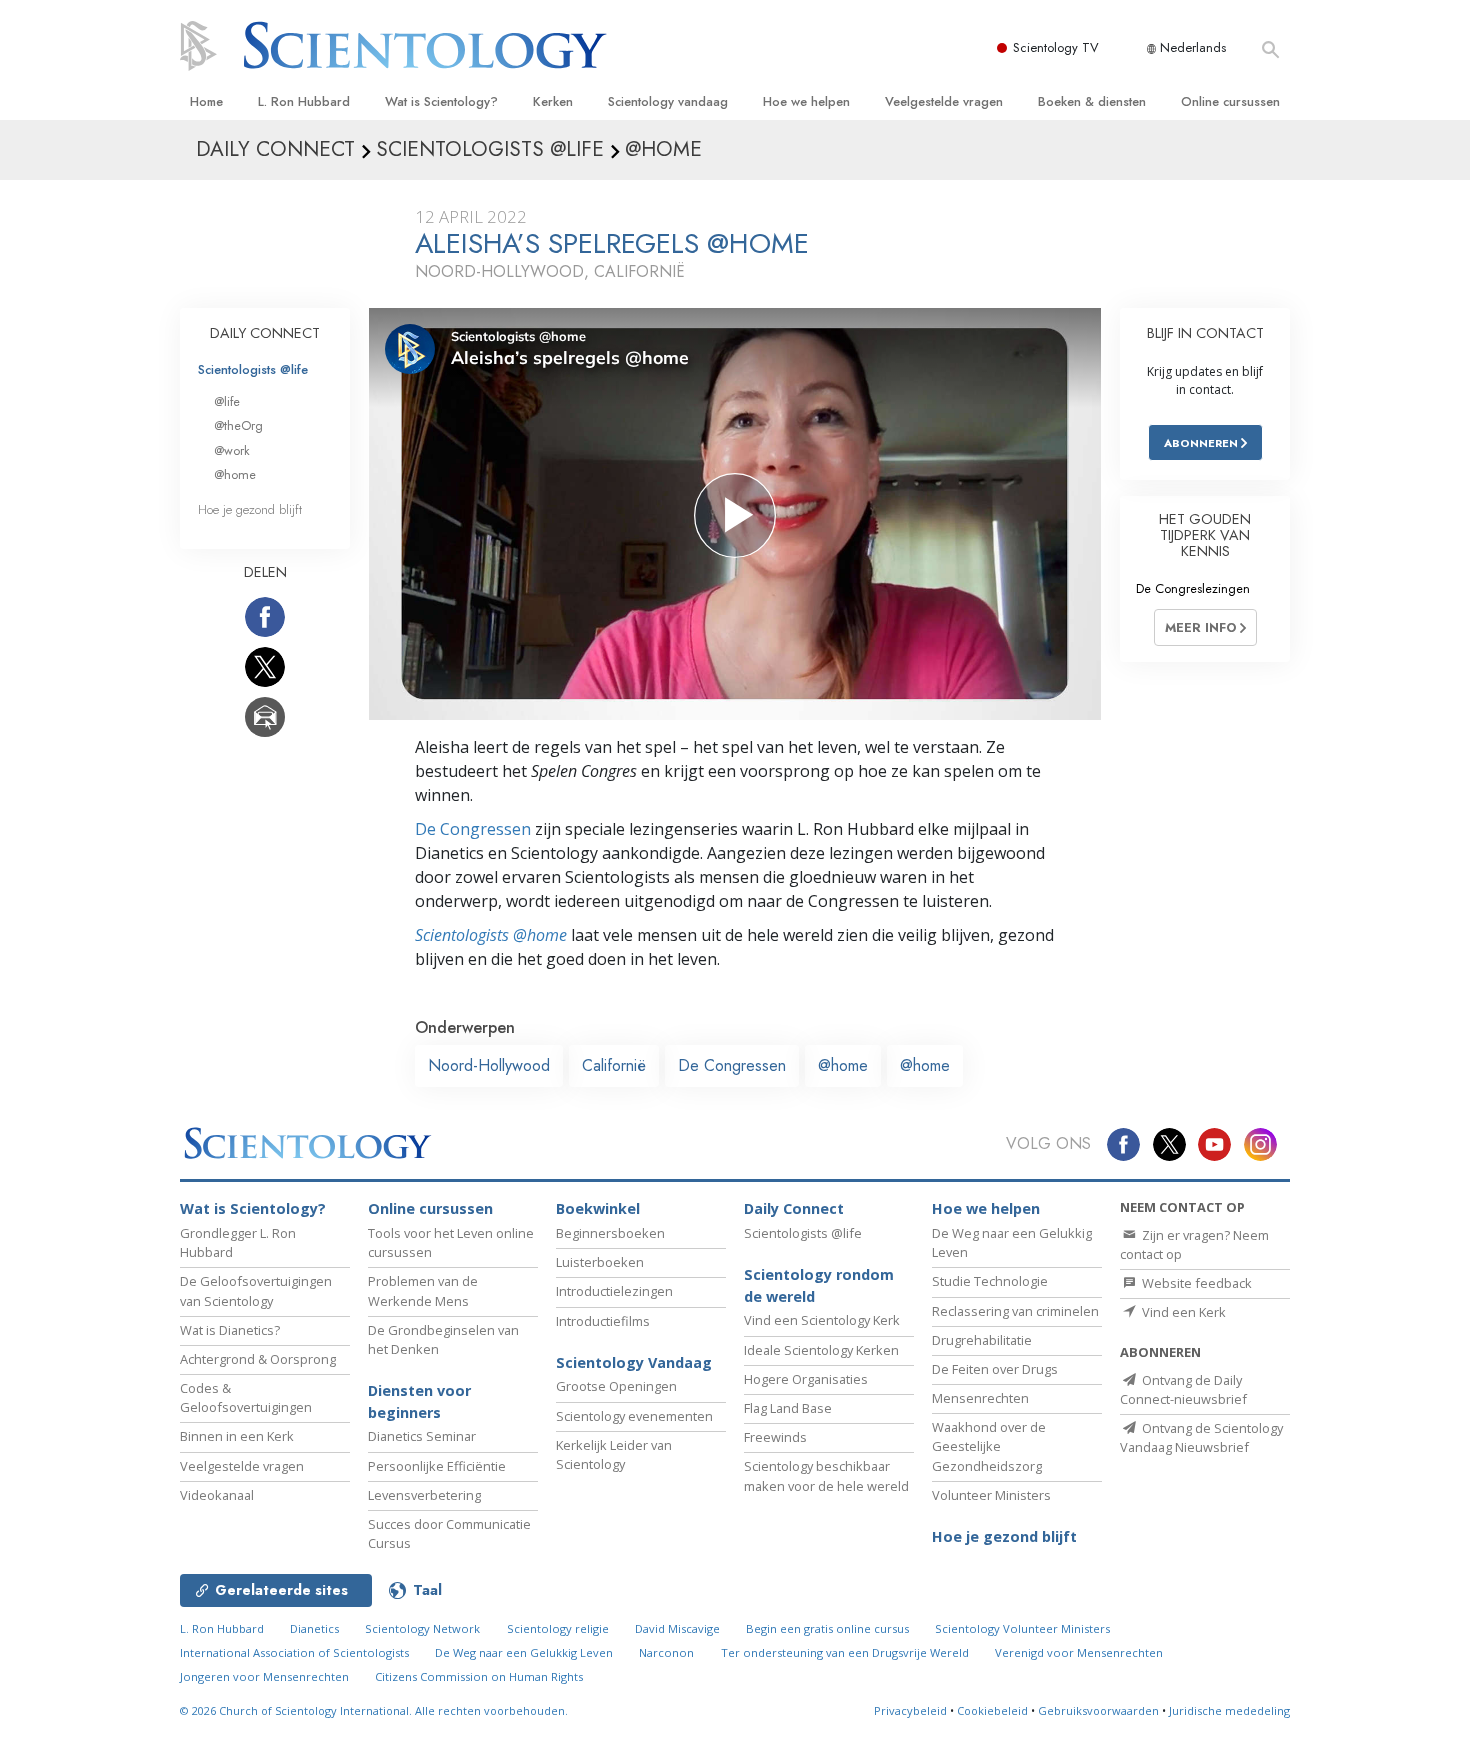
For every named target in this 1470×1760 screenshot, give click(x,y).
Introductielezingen (614, 1291)
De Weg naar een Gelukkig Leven (524, 1652)
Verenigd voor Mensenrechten (1079, 1652)
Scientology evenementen (634, 1416)
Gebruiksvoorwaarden (1098, 1710)
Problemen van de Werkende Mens (423, 1290)
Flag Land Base (788, 1408)
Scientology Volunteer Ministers (1022, 1628)
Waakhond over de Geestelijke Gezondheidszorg (989, 1446)
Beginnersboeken (610, 1233)
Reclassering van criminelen (1015, 1311)
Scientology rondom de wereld (819, 1285)
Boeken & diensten (1092, 101)
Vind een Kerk (1182, 1312)
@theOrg (238, 425)
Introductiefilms (603, 1321)
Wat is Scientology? (441, 101)
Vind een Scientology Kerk (822, 1320)
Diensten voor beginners (419, 1401)
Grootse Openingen (616, 1386)
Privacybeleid (910, 1710)
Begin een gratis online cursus (827, 1628)
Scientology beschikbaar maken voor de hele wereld (826, 1475)
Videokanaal (217, 1495)
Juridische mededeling (1229, 1710)
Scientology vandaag (668, 101)
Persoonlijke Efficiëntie (437, 1466)
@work (232, 450)
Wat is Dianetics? (230, 1330)
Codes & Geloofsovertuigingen (246, 1397)
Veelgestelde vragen (944, 101)
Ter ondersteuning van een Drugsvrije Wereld (845, 1652)
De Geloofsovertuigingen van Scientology (256, 1290)
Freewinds (775, 1437)
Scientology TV (1056, 47)
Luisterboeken (600, 1262)
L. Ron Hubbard (304, 101)
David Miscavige (677, 1628)
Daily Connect (794, 1208)
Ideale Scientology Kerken (821, 1350)
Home (206, 101)
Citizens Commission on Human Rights (479, 1676)
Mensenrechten (980, 1398)
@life (227, 401)
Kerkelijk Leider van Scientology (614, 1454)
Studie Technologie (990, 1281)
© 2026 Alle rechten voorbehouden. (374, 1710)
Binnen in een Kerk (237, 1436)
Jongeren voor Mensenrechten (264, 1676)
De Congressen (473, 829)
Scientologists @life (253, 369)
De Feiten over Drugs (995, 1369)
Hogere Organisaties (806, 1379)
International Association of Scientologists (294, 1652)
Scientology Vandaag (634, 1362)
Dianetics (314, 1628)
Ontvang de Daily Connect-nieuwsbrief (1183, 1389)
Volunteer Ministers (991, 1495)
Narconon (666, 1652)
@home (843, 1065)
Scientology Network (422, 1628)
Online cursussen (1230, 101)
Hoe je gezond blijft (250, 509)
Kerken (553, 101)
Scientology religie (558, 1628)
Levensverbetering (424, 1495)
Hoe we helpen (806, 101)
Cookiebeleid (992, 1710)
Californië (614, 1065)
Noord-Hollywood (489, 1065)
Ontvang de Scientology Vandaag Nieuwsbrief (1201, 1437)
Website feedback (1195, 1283)
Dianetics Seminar (422, 1436)
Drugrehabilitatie (982, 1340)
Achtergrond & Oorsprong (258, 1359)
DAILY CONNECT (265, 333)
